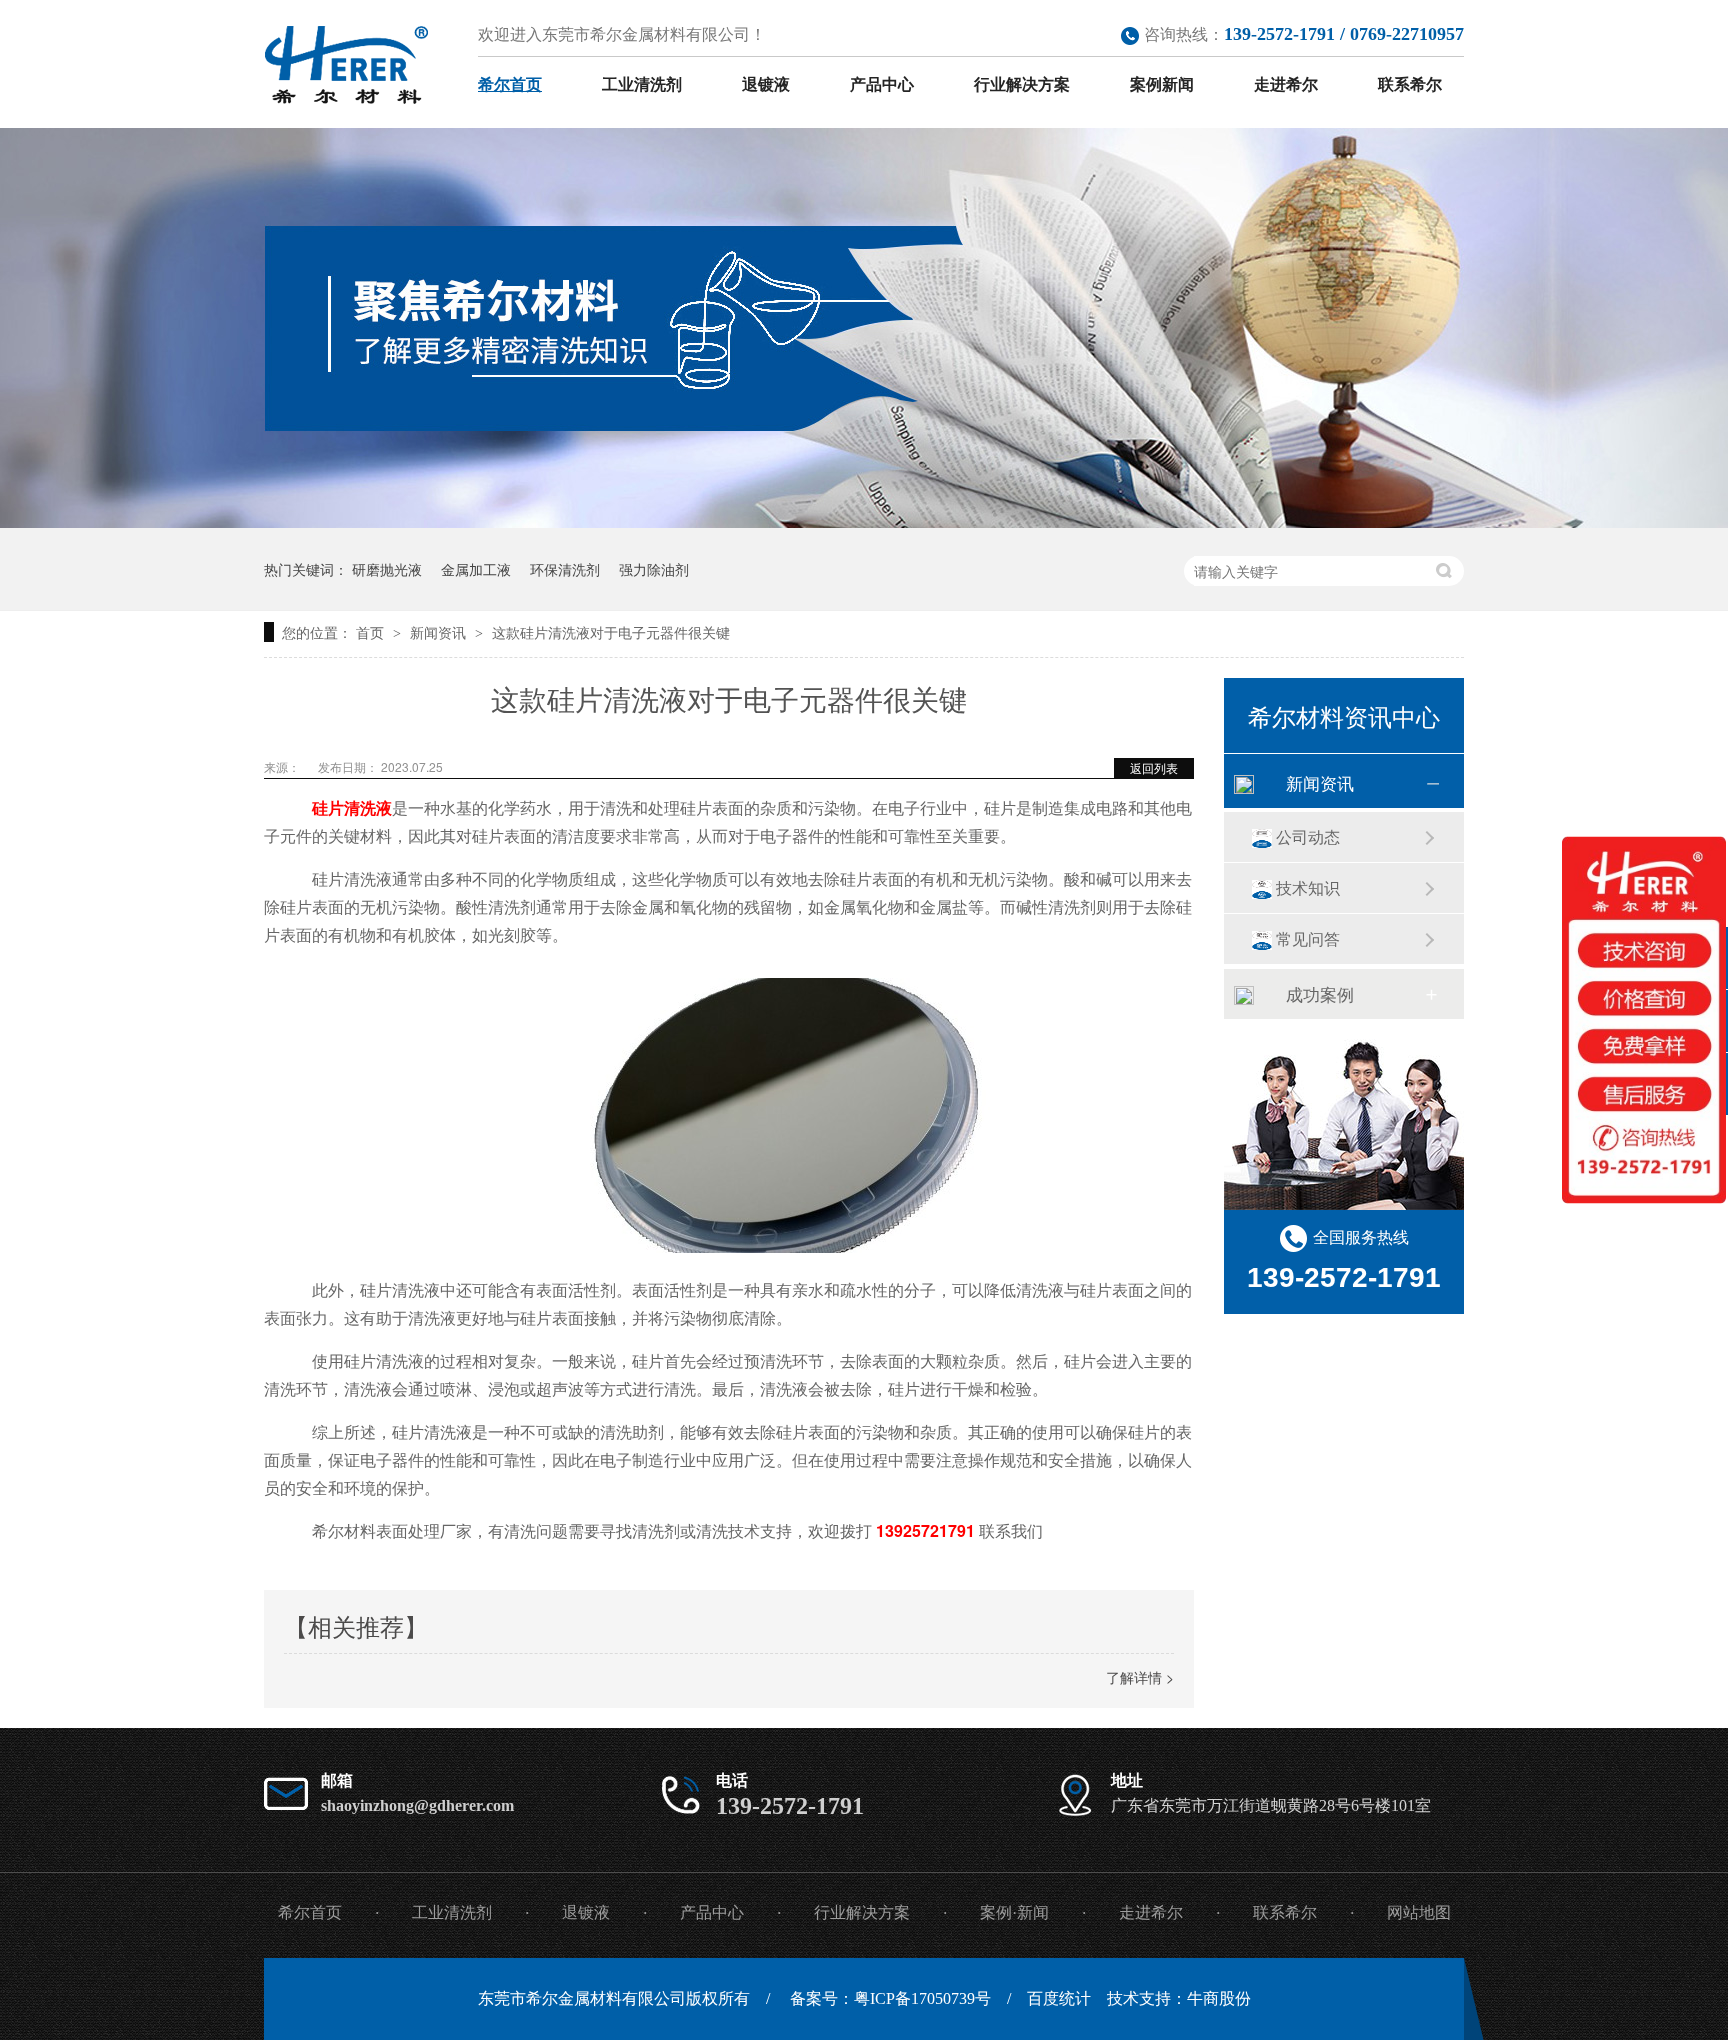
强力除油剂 (654, 569)
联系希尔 (1410, 84)
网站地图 (1419, 1912)
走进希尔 (1286, 84)
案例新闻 (1162, 84)
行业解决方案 (1022, 84)
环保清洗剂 (565, 569)
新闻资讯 (440, 632)
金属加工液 (476, 569)
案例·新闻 (1014, 1912)
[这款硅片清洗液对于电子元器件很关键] (346, 65)
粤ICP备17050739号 (922, 1998)
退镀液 (766, 84)
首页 (372, 632)
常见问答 (1308, 938)
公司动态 (1308, 836)
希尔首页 (510, 84)
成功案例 (1320, 993)
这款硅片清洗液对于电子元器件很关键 (611, 632)
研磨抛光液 (387, 569)
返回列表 (1154, 767)
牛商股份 (1219, 1998)
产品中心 (882, 84)
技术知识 (1308, 887)
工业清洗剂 (642, 84)
